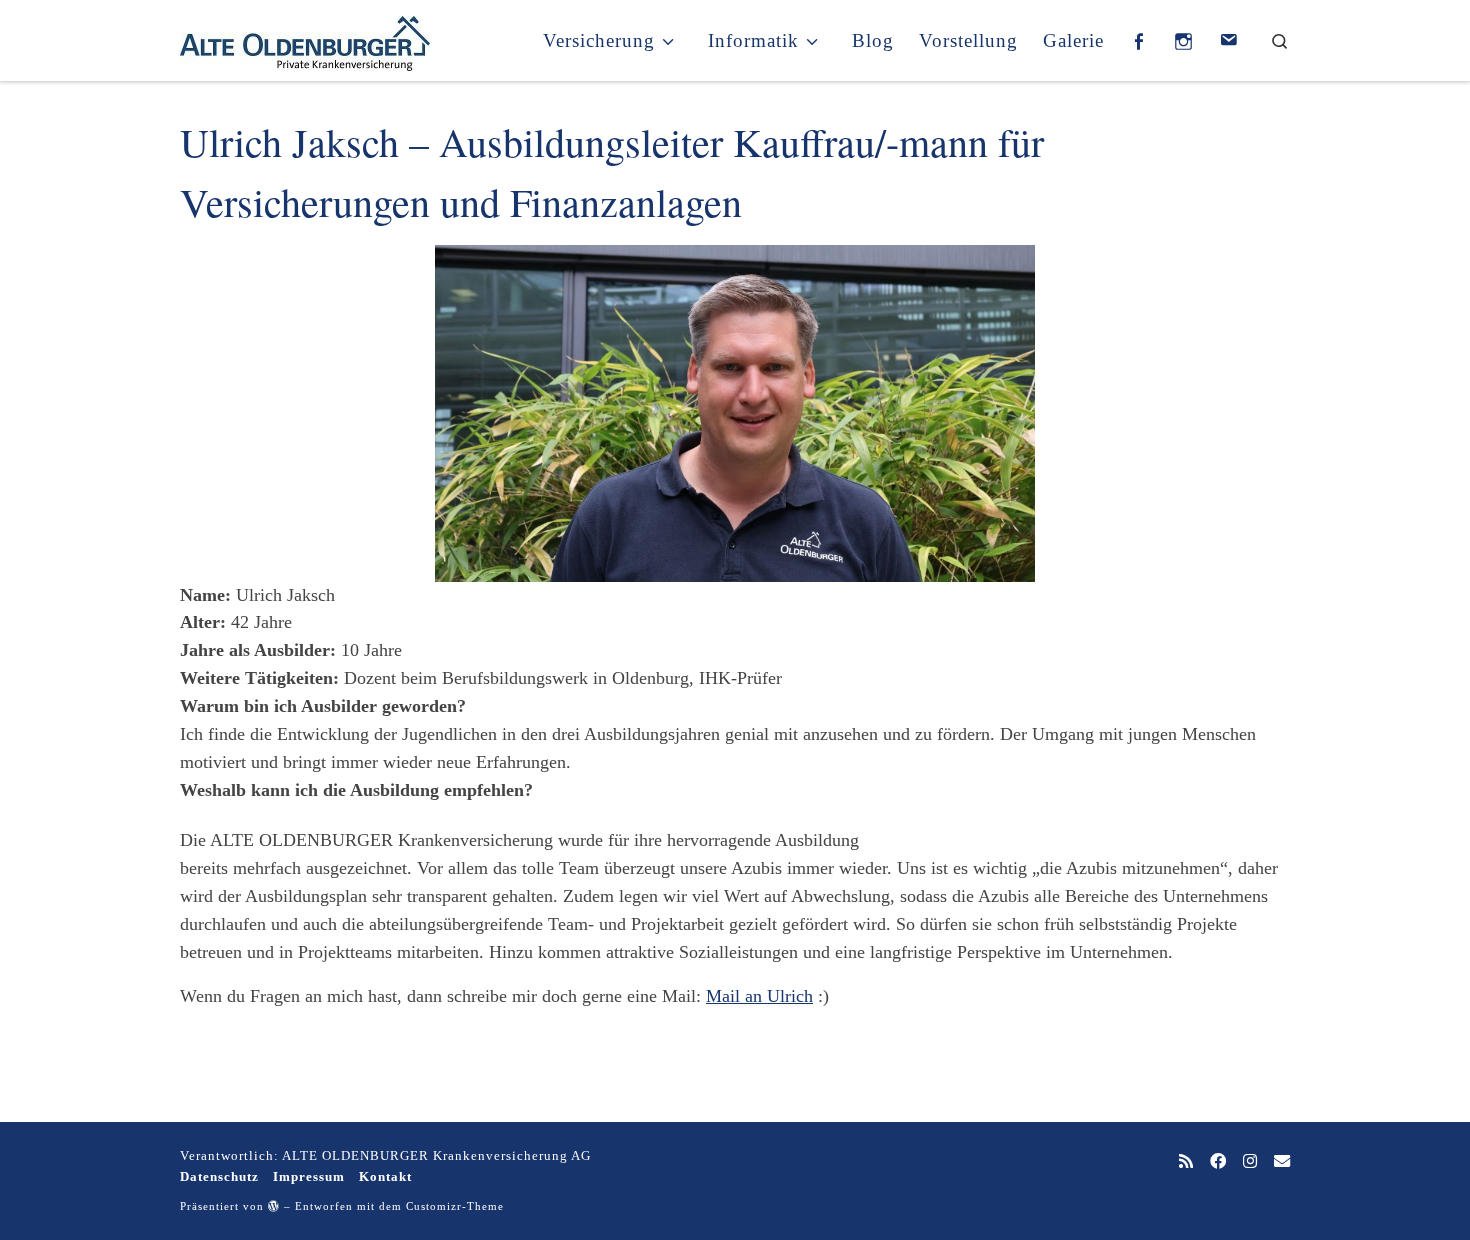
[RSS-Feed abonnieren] (1186, 1162)
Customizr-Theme (455, 1206)
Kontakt (385, 1176)
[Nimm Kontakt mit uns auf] (1282, 1162)
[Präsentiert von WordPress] (274, 1205)
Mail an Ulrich (759, 996)
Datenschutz (219, 1176)
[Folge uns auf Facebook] (1218, 1162)
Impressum (309, 1176)
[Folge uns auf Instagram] (1250, 1162)
